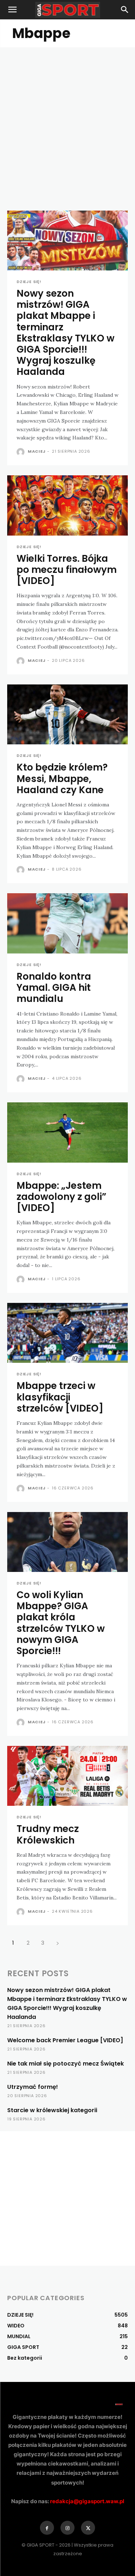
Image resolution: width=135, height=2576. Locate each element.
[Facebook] (47, 2528)
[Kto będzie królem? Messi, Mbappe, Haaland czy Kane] (67, 715)
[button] (12, 10)
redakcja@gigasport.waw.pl (87, 2501)
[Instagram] (67, 2528)
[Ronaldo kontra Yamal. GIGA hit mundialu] (67, 923)
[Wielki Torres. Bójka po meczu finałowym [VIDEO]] (67, 505)
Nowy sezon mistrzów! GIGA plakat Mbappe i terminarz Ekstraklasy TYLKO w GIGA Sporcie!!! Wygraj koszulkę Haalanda (66, 333)
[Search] (125, 10)
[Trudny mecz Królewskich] (67, 1776)
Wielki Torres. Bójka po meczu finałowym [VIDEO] (67, 570)
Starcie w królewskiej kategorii (52, 2110)
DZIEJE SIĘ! (29, 282)
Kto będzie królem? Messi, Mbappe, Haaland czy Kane (62, 778)
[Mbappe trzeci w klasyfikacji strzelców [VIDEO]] (67, 1333)
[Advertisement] (67, 118)
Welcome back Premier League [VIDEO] (65, 2040)
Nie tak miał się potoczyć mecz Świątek (66, 2064)
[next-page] (57, 1943)
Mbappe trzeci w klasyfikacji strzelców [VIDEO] (60, 1397)
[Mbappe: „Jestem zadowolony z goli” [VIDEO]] (67, 1132)
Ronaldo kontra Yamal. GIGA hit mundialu (54, 988)
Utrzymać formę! (33, 2087)
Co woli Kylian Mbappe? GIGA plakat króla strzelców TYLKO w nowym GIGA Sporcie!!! (61, 1623)
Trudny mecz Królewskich (48, 1834)
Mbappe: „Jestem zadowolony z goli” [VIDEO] (61, 1197)
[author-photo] (21, 452)
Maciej (37, 451)
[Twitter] (88, 2528)
